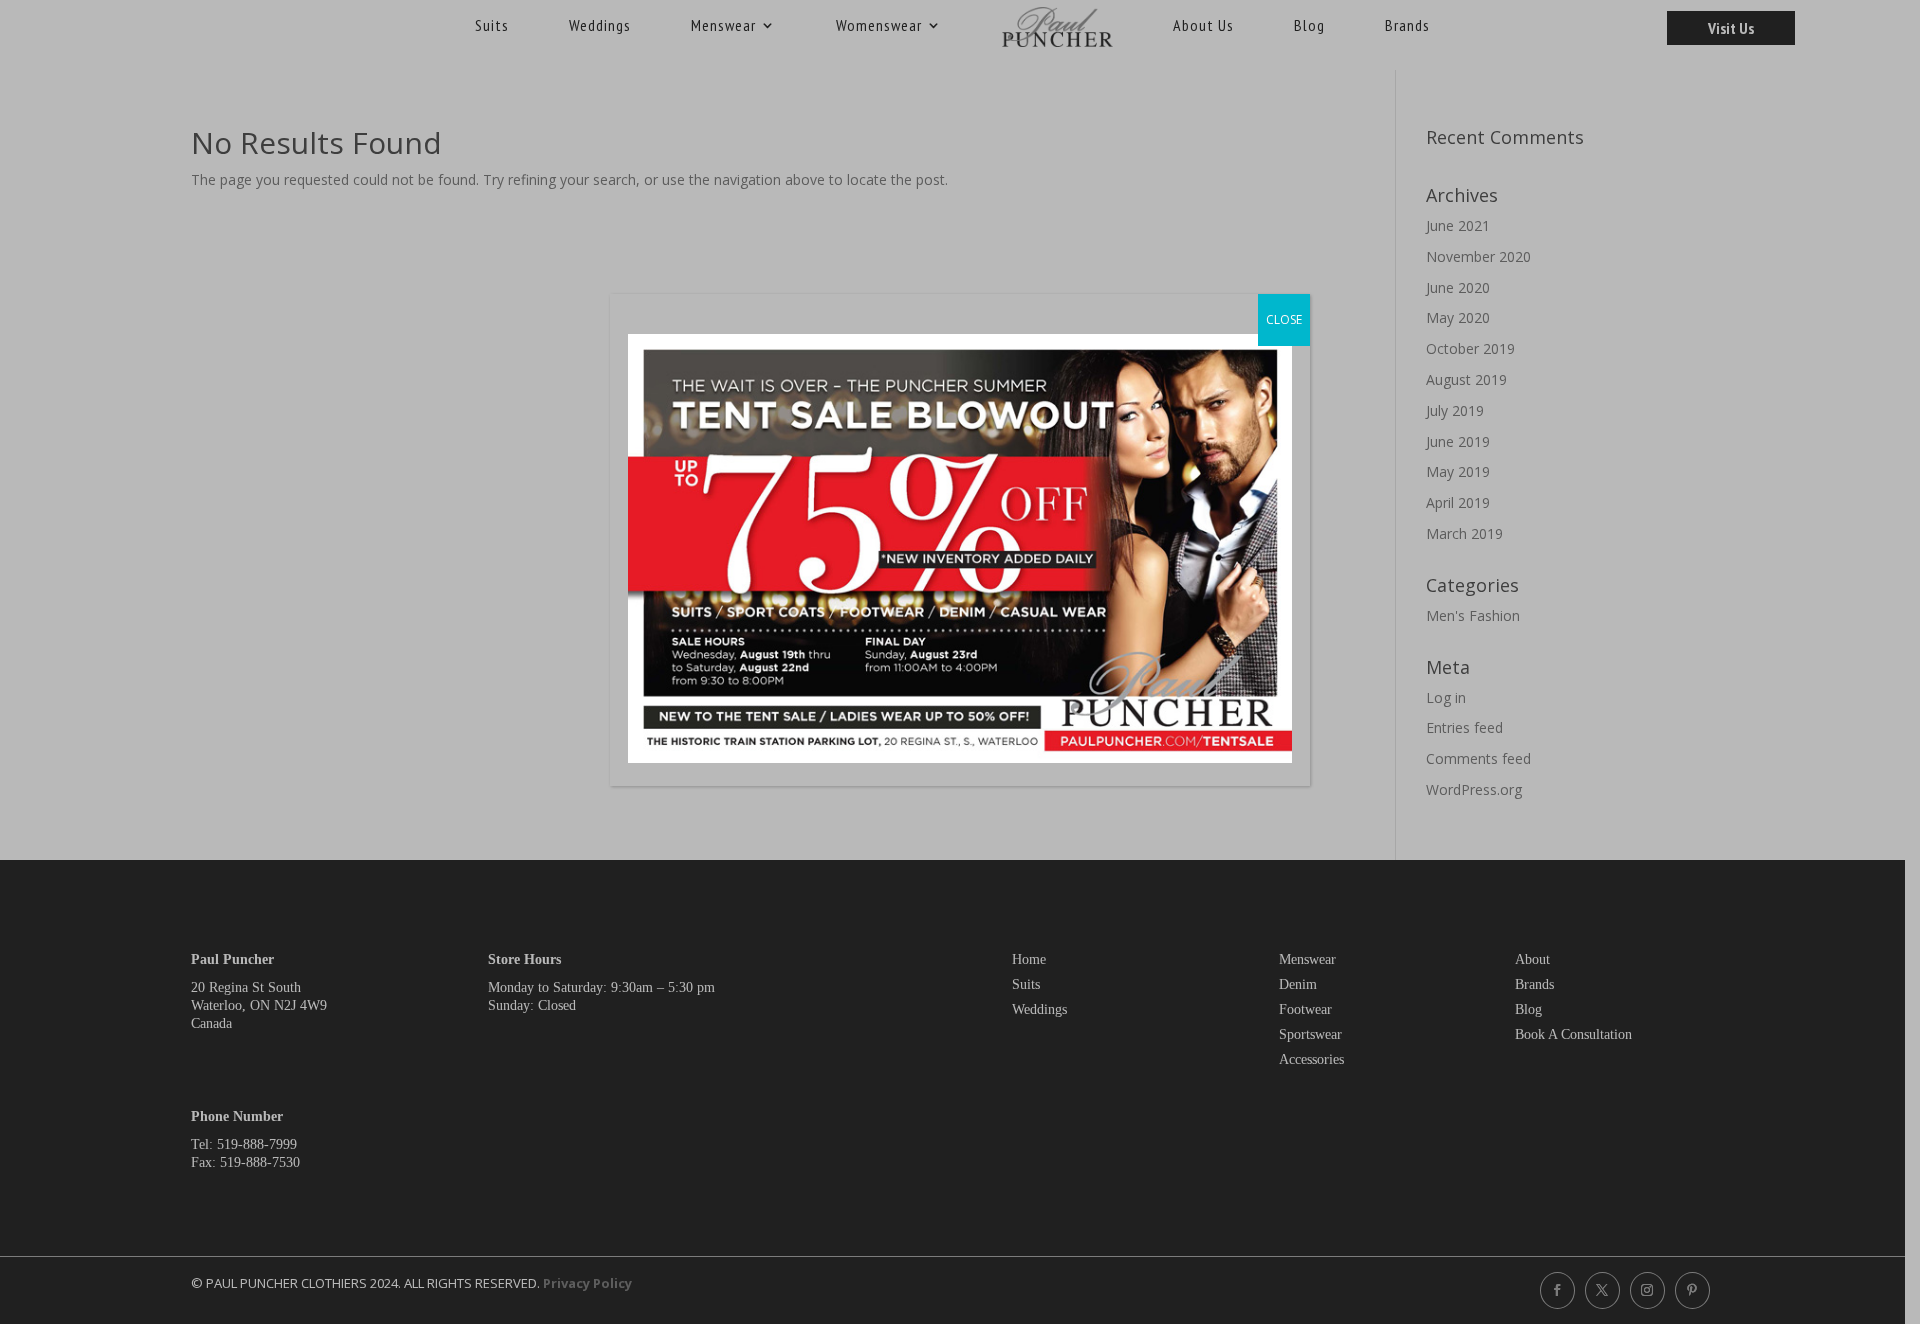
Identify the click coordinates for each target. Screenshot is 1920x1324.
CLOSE (1284, 319)
